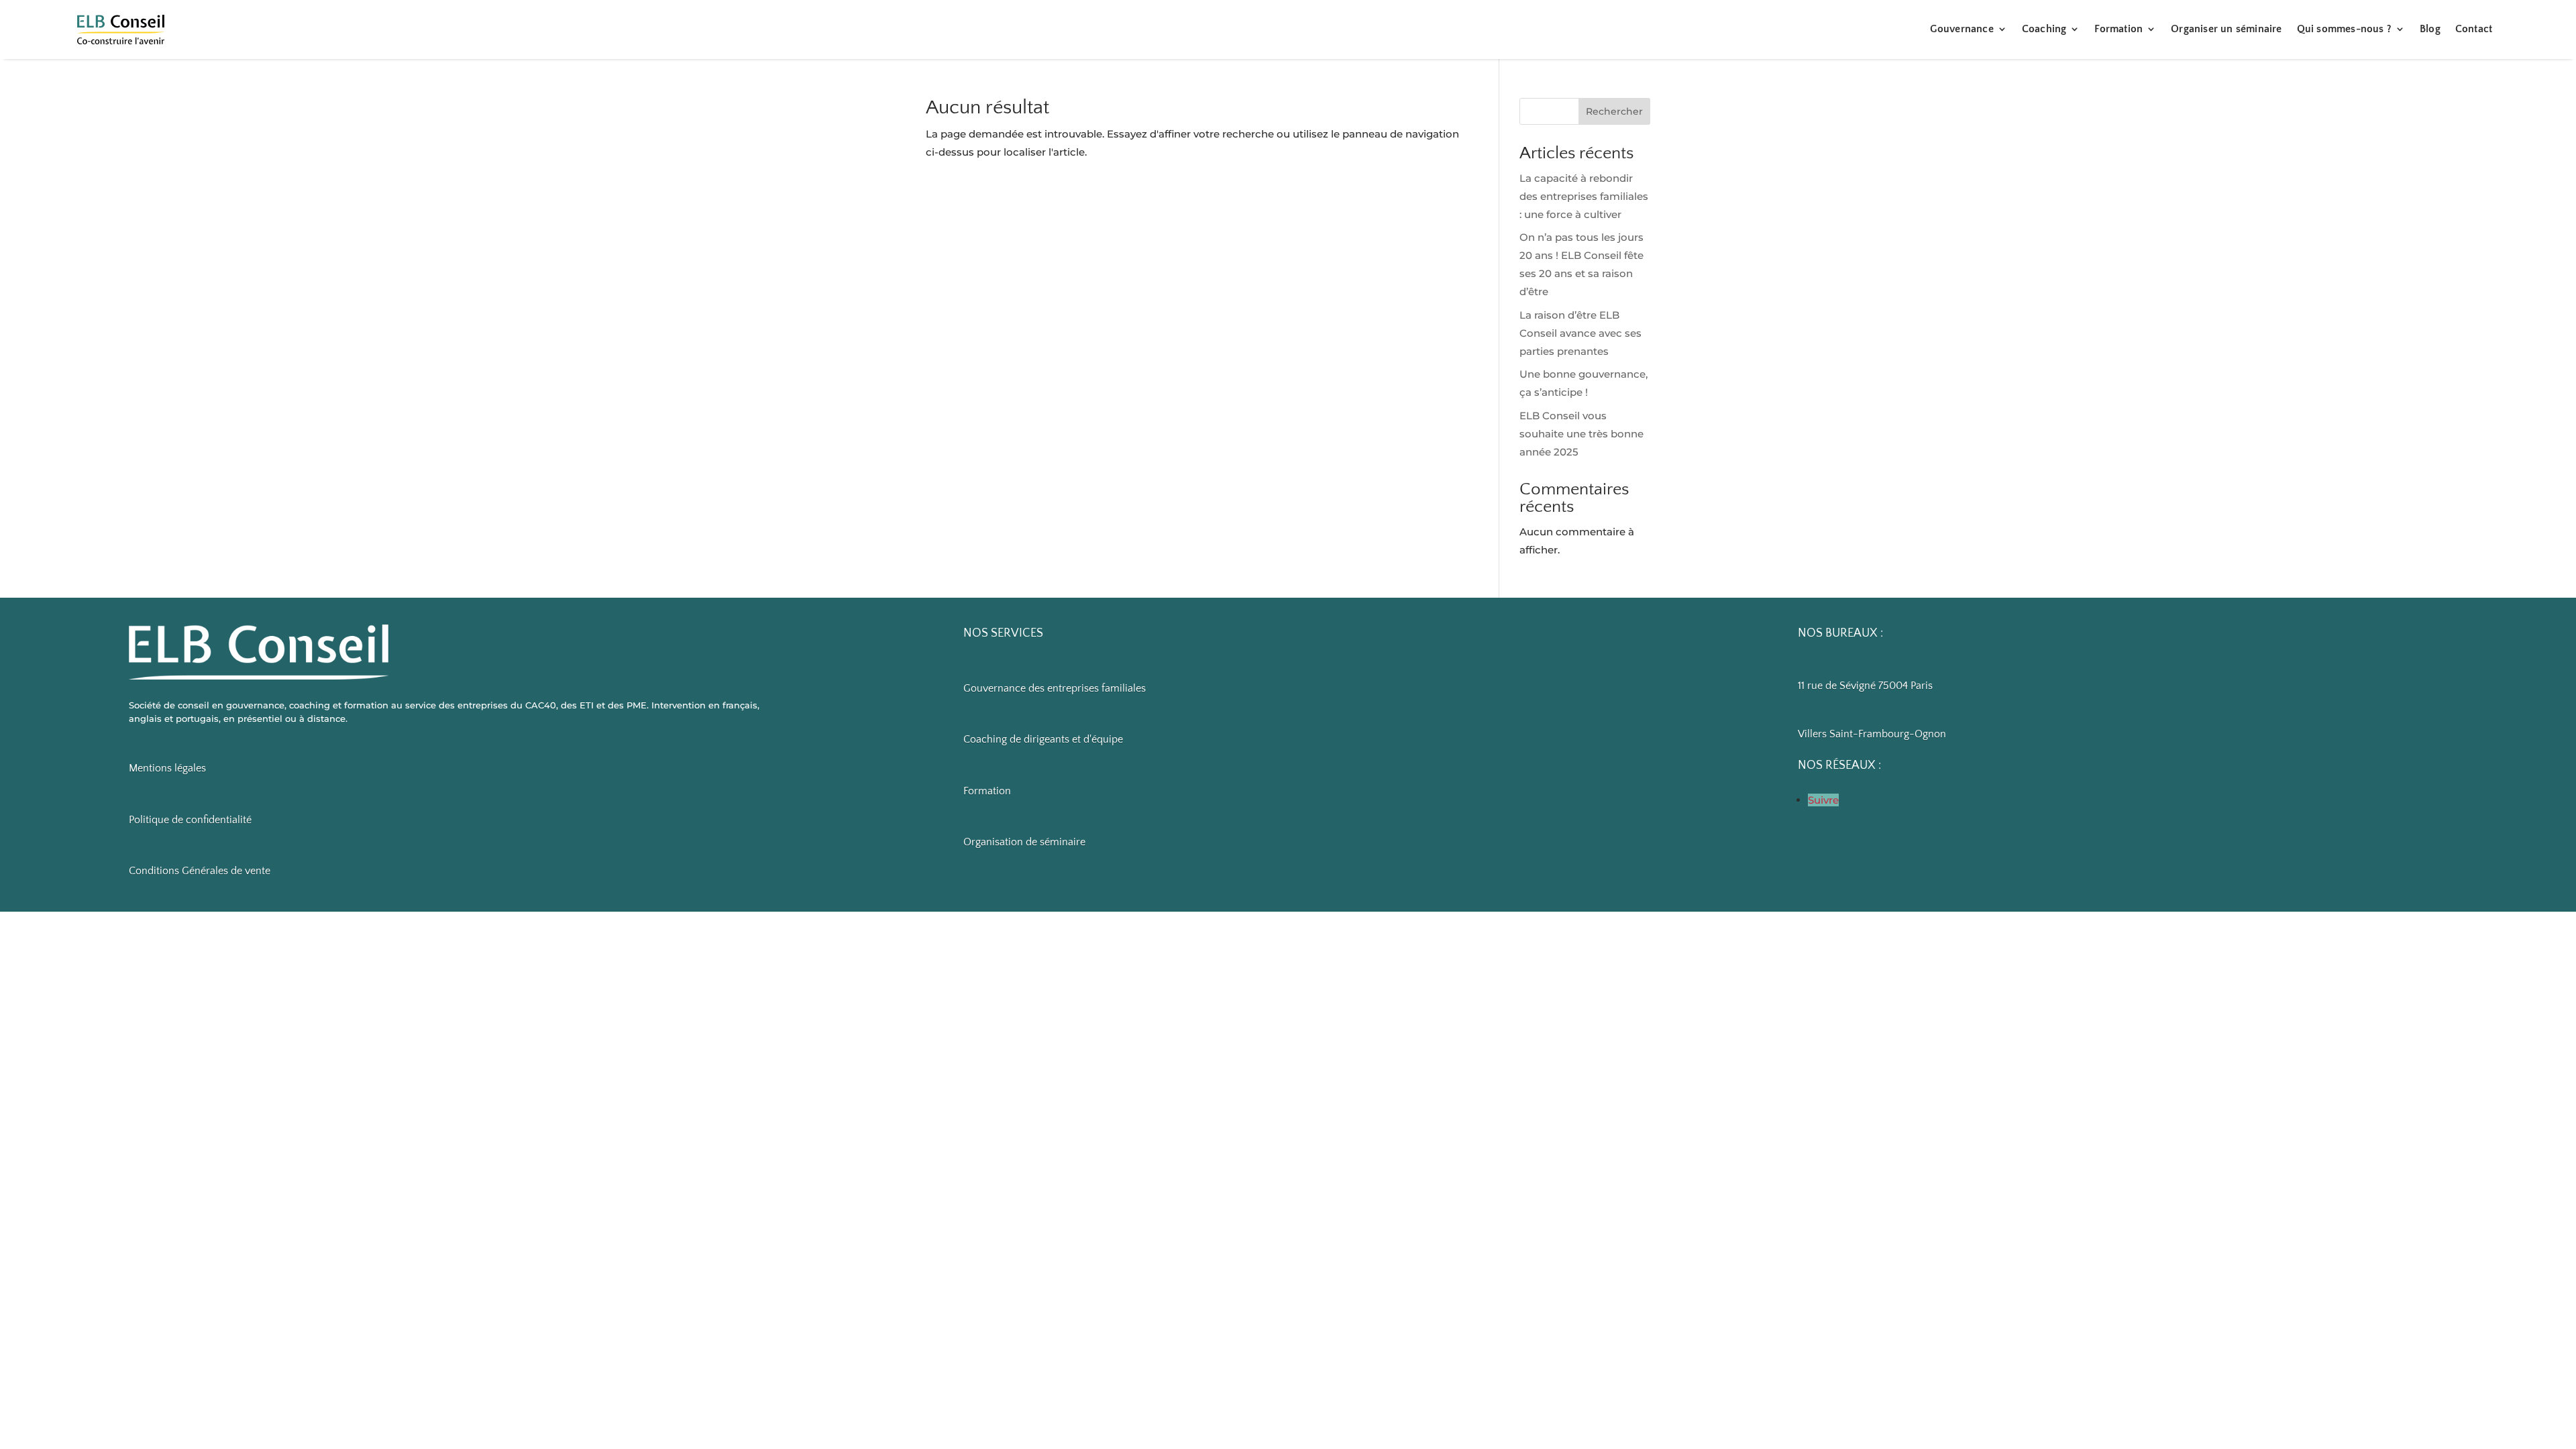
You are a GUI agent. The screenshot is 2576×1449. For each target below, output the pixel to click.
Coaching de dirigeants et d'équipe (1043, 739)
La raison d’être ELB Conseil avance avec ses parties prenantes (1580, 333)
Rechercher (1614, 111)
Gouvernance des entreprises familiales (1055, 688)
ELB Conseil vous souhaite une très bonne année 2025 (1581, 434)
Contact (2474, 29)
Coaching (2044, 29)
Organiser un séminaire (2226, 29)
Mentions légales (167, 768)
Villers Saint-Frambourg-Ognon (1872, 734)
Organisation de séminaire (1024, 842)
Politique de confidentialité (190, 820)
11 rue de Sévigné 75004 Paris (1865, 686)
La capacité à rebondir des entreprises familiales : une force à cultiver (1584, 196)
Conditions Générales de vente (200, 871)
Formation (2118, 29)
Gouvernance (1962, 29)
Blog (2430, 29)
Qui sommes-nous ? (2344, 29)
